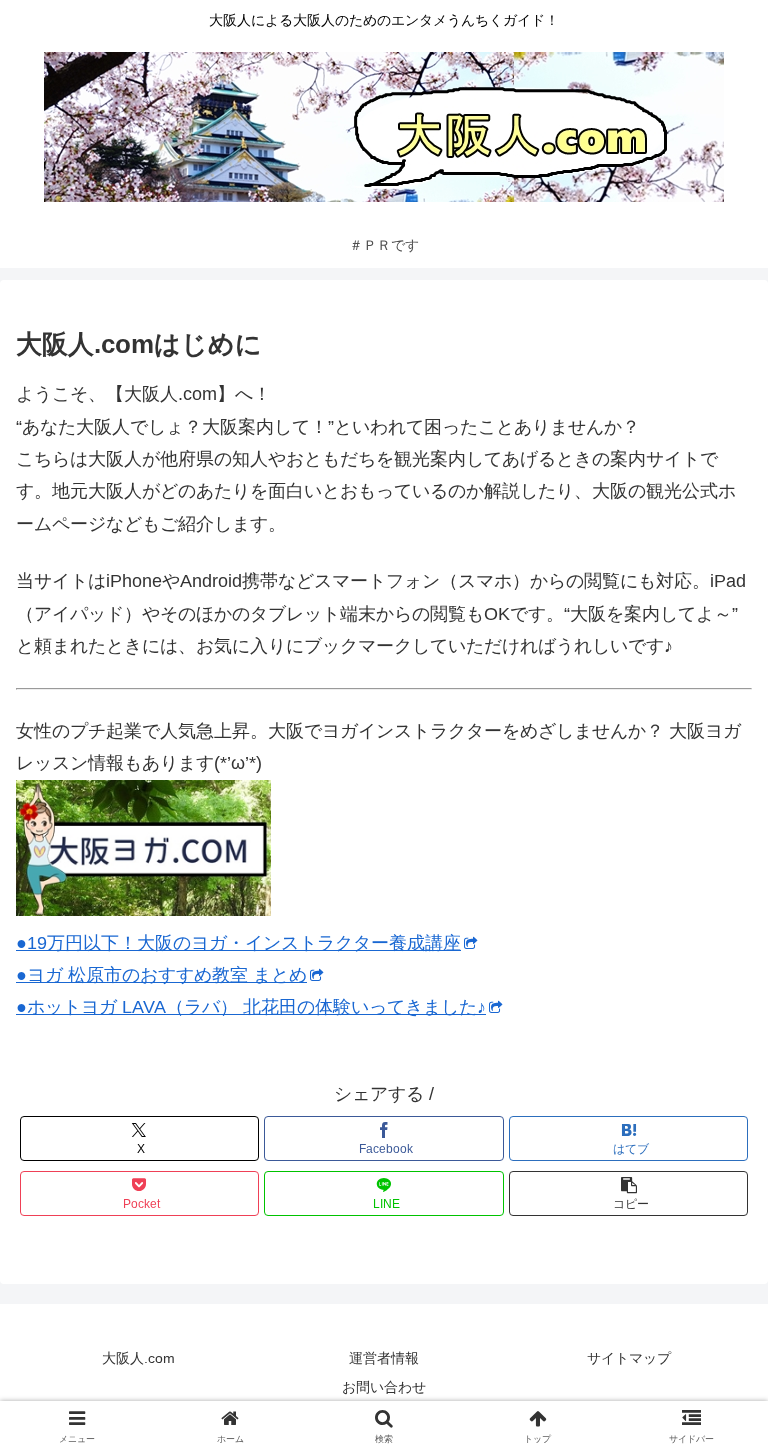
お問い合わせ (384, 1387)
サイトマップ (629, 1358)
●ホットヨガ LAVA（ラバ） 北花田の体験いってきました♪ (251, 1007)
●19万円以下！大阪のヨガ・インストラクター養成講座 (238, 943)
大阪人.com (138, 1358)
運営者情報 (384, 1358)
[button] (628, 1193)
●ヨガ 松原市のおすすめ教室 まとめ (161, 975)
